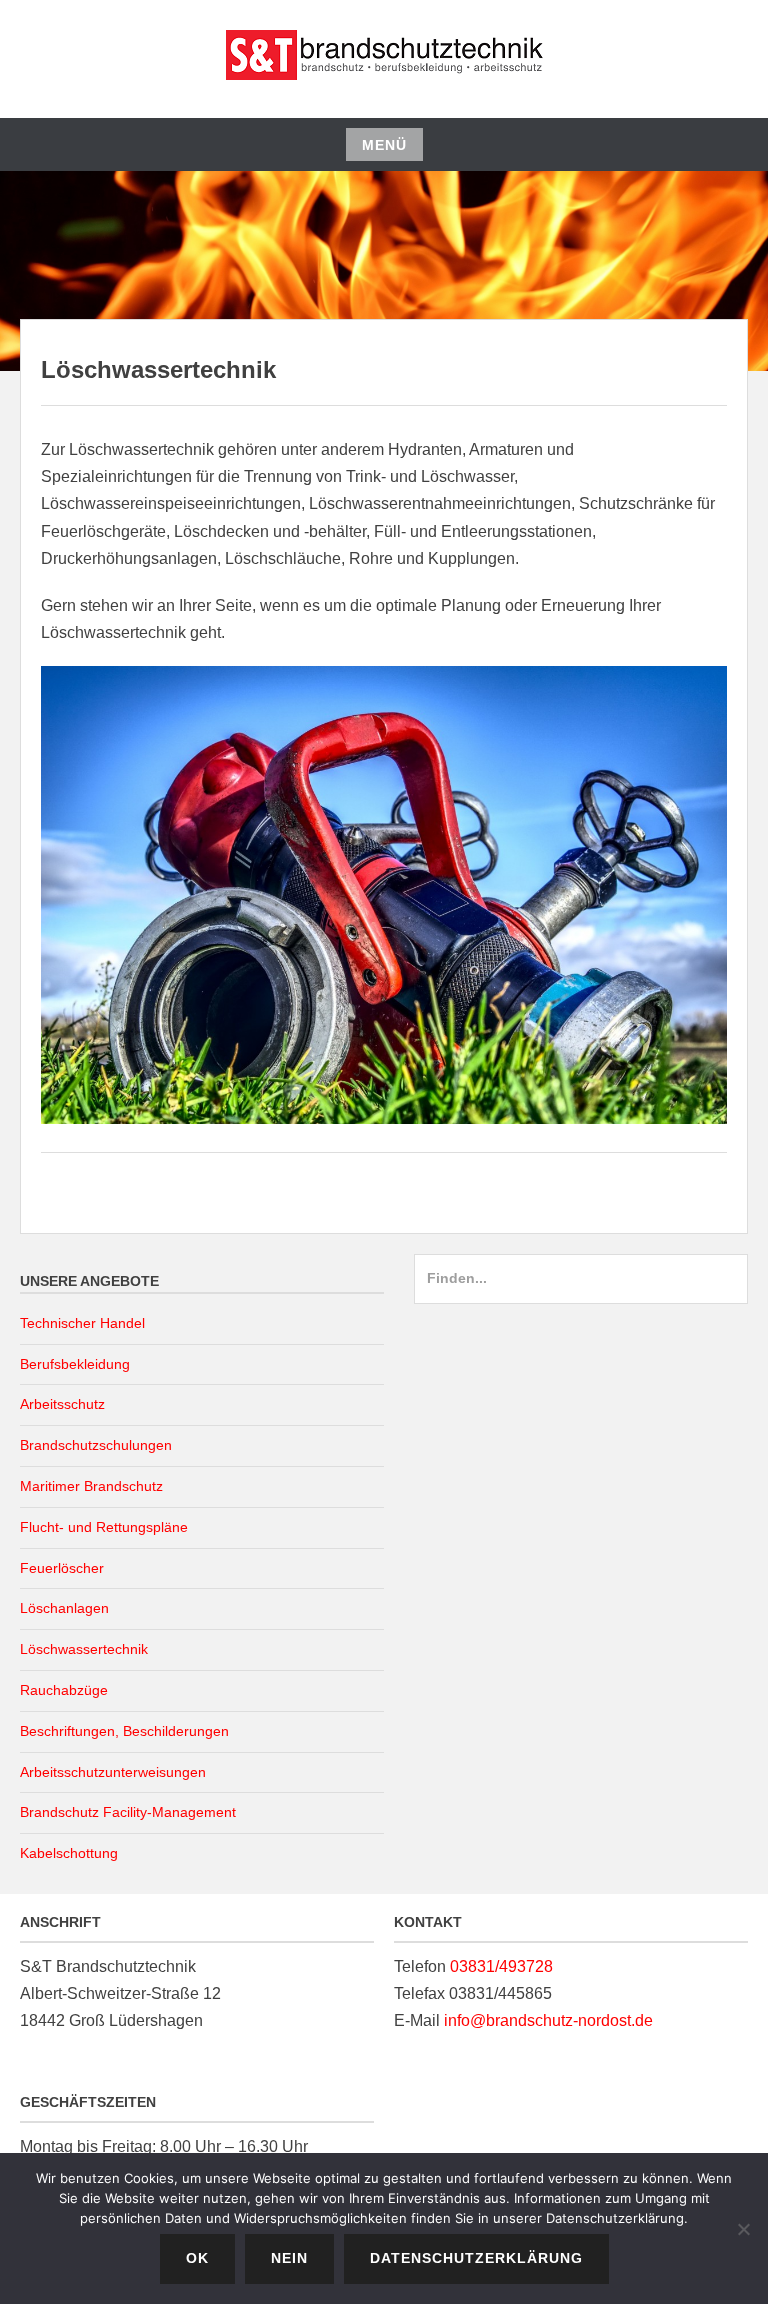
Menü (384, 145)
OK (197, 2258)
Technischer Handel (82, 1323)
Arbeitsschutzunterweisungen (113, 1772)
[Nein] (743, 2229)
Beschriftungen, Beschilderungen (124, 1731)
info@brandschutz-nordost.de (548, 2020)
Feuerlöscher (62, 1568)
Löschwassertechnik (84, 1649)
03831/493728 (501, 1966)
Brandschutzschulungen (96, 1445)
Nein (289, 2258)
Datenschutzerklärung (476, 2258)
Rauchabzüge (64, 1690)
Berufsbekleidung (75, 1364)
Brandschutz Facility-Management (128, 1812)
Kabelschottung (69, 1853)
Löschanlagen (64, 1608)
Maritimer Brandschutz (91, 1486)
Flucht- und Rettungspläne (104, 1527)
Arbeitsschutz (62, 1404)
